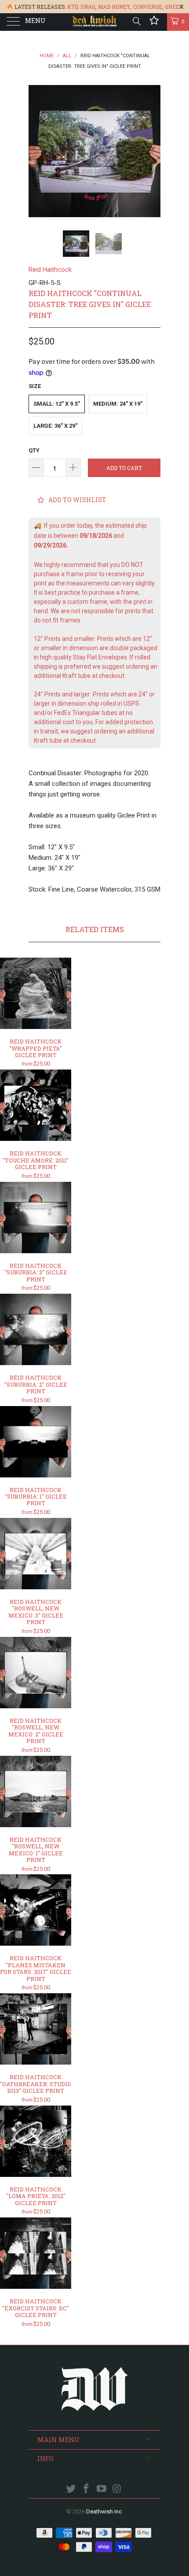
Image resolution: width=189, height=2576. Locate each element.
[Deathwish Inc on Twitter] (71, 2489)
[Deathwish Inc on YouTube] (102, 2489)
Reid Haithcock (50, 270)
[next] (152, 151)
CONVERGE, (148, 7)
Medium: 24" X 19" (118, 404)
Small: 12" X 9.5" (57, 404)
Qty (34, 450)
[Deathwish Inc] (95, 22)
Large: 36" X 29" (55, 426)
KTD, (73, 7)
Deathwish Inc (104, 2511)
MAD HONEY (114, 7)
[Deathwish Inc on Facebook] (87, 2489)
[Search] (136, 21)
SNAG (88, 7)
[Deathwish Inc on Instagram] (117, 2489)
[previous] (37, 151)
